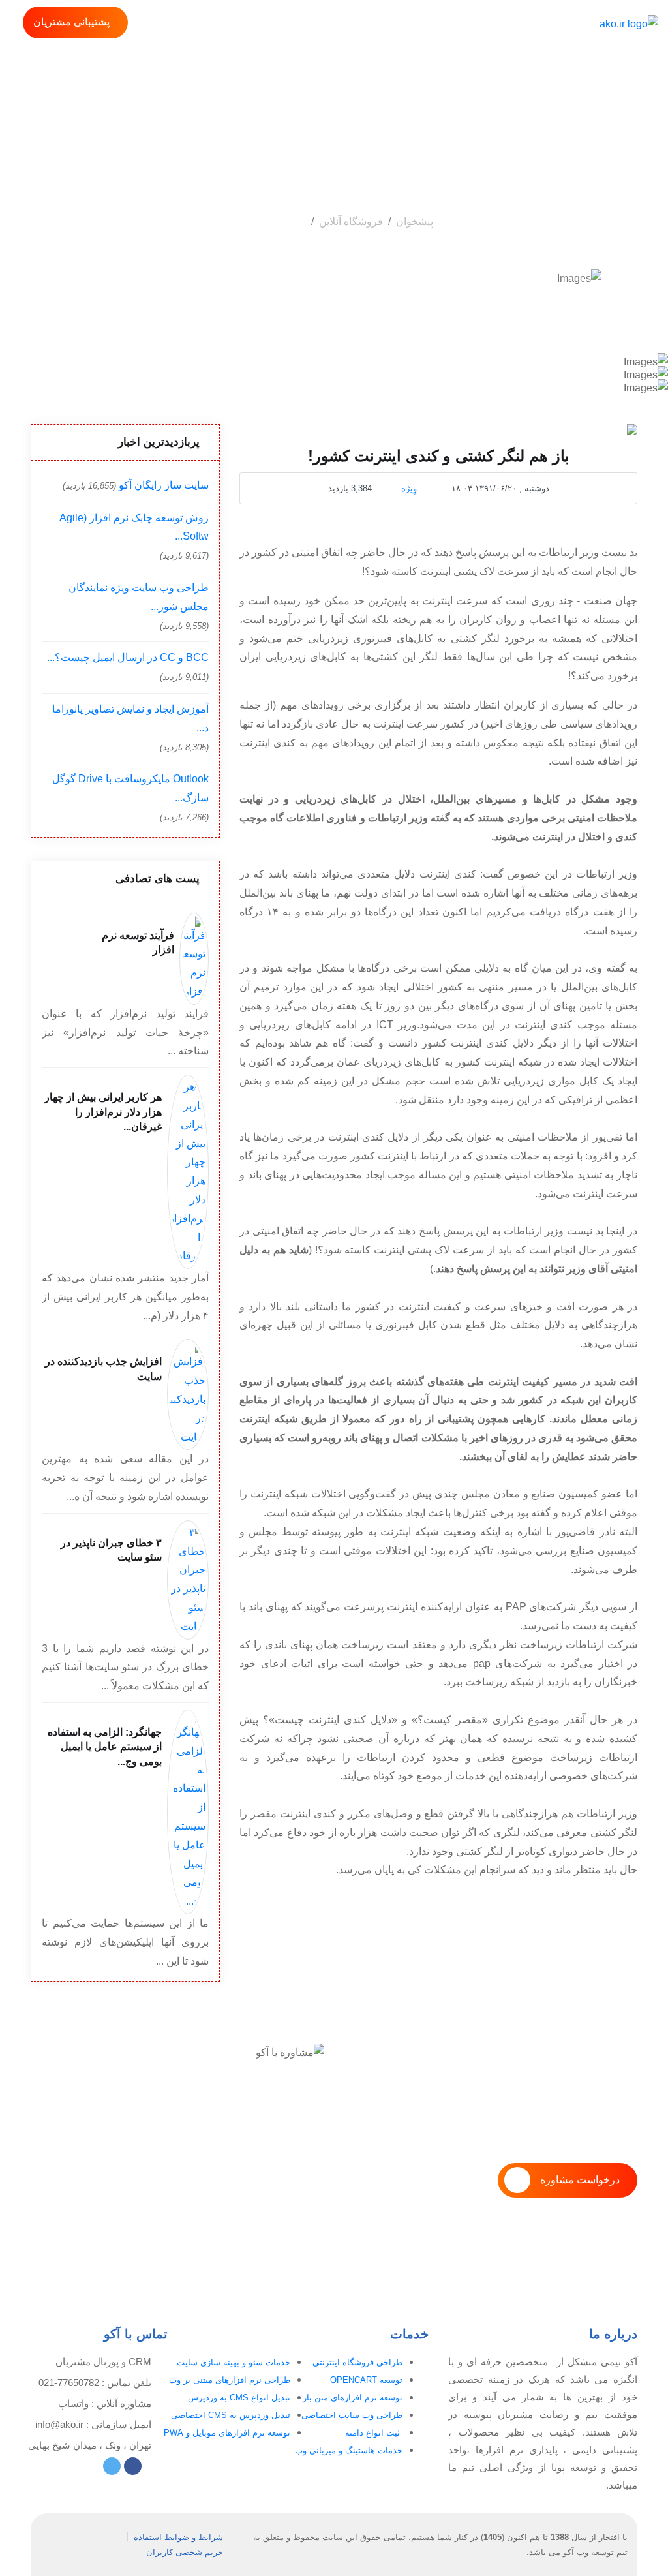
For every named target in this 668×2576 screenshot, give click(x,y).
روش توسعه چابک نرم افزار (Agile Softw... (134, 527)
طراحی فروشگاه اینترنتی (357, 2362)
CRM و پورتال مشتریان (103, 2362)
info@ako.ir (59, 2424)
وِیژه (409, 488)
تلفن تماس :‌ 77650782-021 (95, 2383)
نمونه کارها (387, 24)
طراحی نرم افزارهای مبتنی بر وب (230, 2380)
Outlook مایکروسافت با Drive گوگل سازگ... (130, 788)
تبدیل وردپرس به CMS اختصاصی (231, 2415)
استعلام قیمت (264, 24)
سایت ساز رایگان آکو (164, 485)
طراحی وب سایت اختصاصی (352, 2415)
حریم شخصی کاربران (185, 2552)
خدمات (484, 24)
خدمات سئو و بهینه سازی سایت (234, 2362)
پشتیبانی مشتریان (71, 22)
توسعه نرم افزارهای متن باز (353, 2398)
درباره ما (440, 24)
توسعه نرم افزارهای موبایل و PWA (227, 2433)
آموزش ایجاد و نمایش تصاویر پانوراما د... (130, 718)
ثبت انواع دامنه (374, 2433)
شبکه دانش (328, 24)
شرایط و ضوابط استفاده (178, 2537)
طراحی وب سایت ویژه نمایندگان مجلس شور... (139, 597)
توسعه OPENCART (366, 2380)
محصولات (531, 24)
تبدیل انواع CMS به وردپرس (239, 2398)
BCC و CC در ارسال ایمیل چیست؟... (128, 657)
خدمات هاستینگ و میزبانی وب (349, 2450)
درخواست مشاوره (580, 2180)
